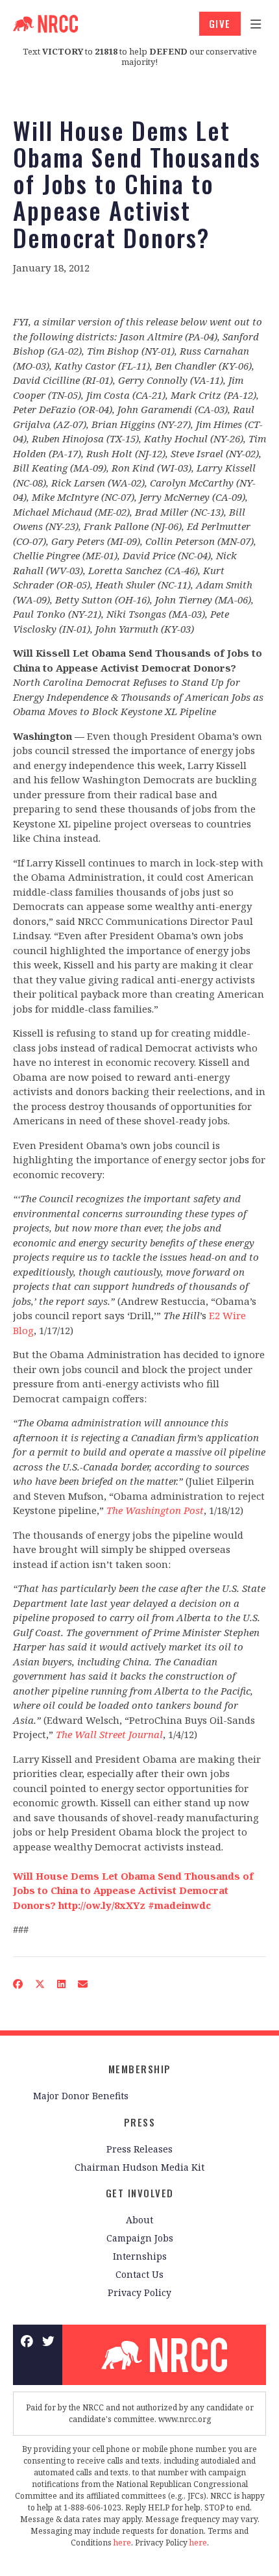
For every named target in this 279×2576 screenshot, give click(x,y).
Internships (140, 2256)
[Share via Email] (83, 1983)
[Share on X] (40, 1983)
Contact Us (139, 2274)
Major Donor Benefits (81, 2096)
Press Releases (139, 2149)
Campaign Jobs (140, 2238)
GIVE (220, 23)
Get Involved (140, 2193)
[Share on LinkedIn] (62, 1983)
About (139, 2220)
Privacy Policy (139, 2292)
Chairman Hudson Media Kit (139, 2167)
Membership (140, 2069)
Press (140, 2122)
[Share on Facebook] (18, 1983)
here (122, 2543)
